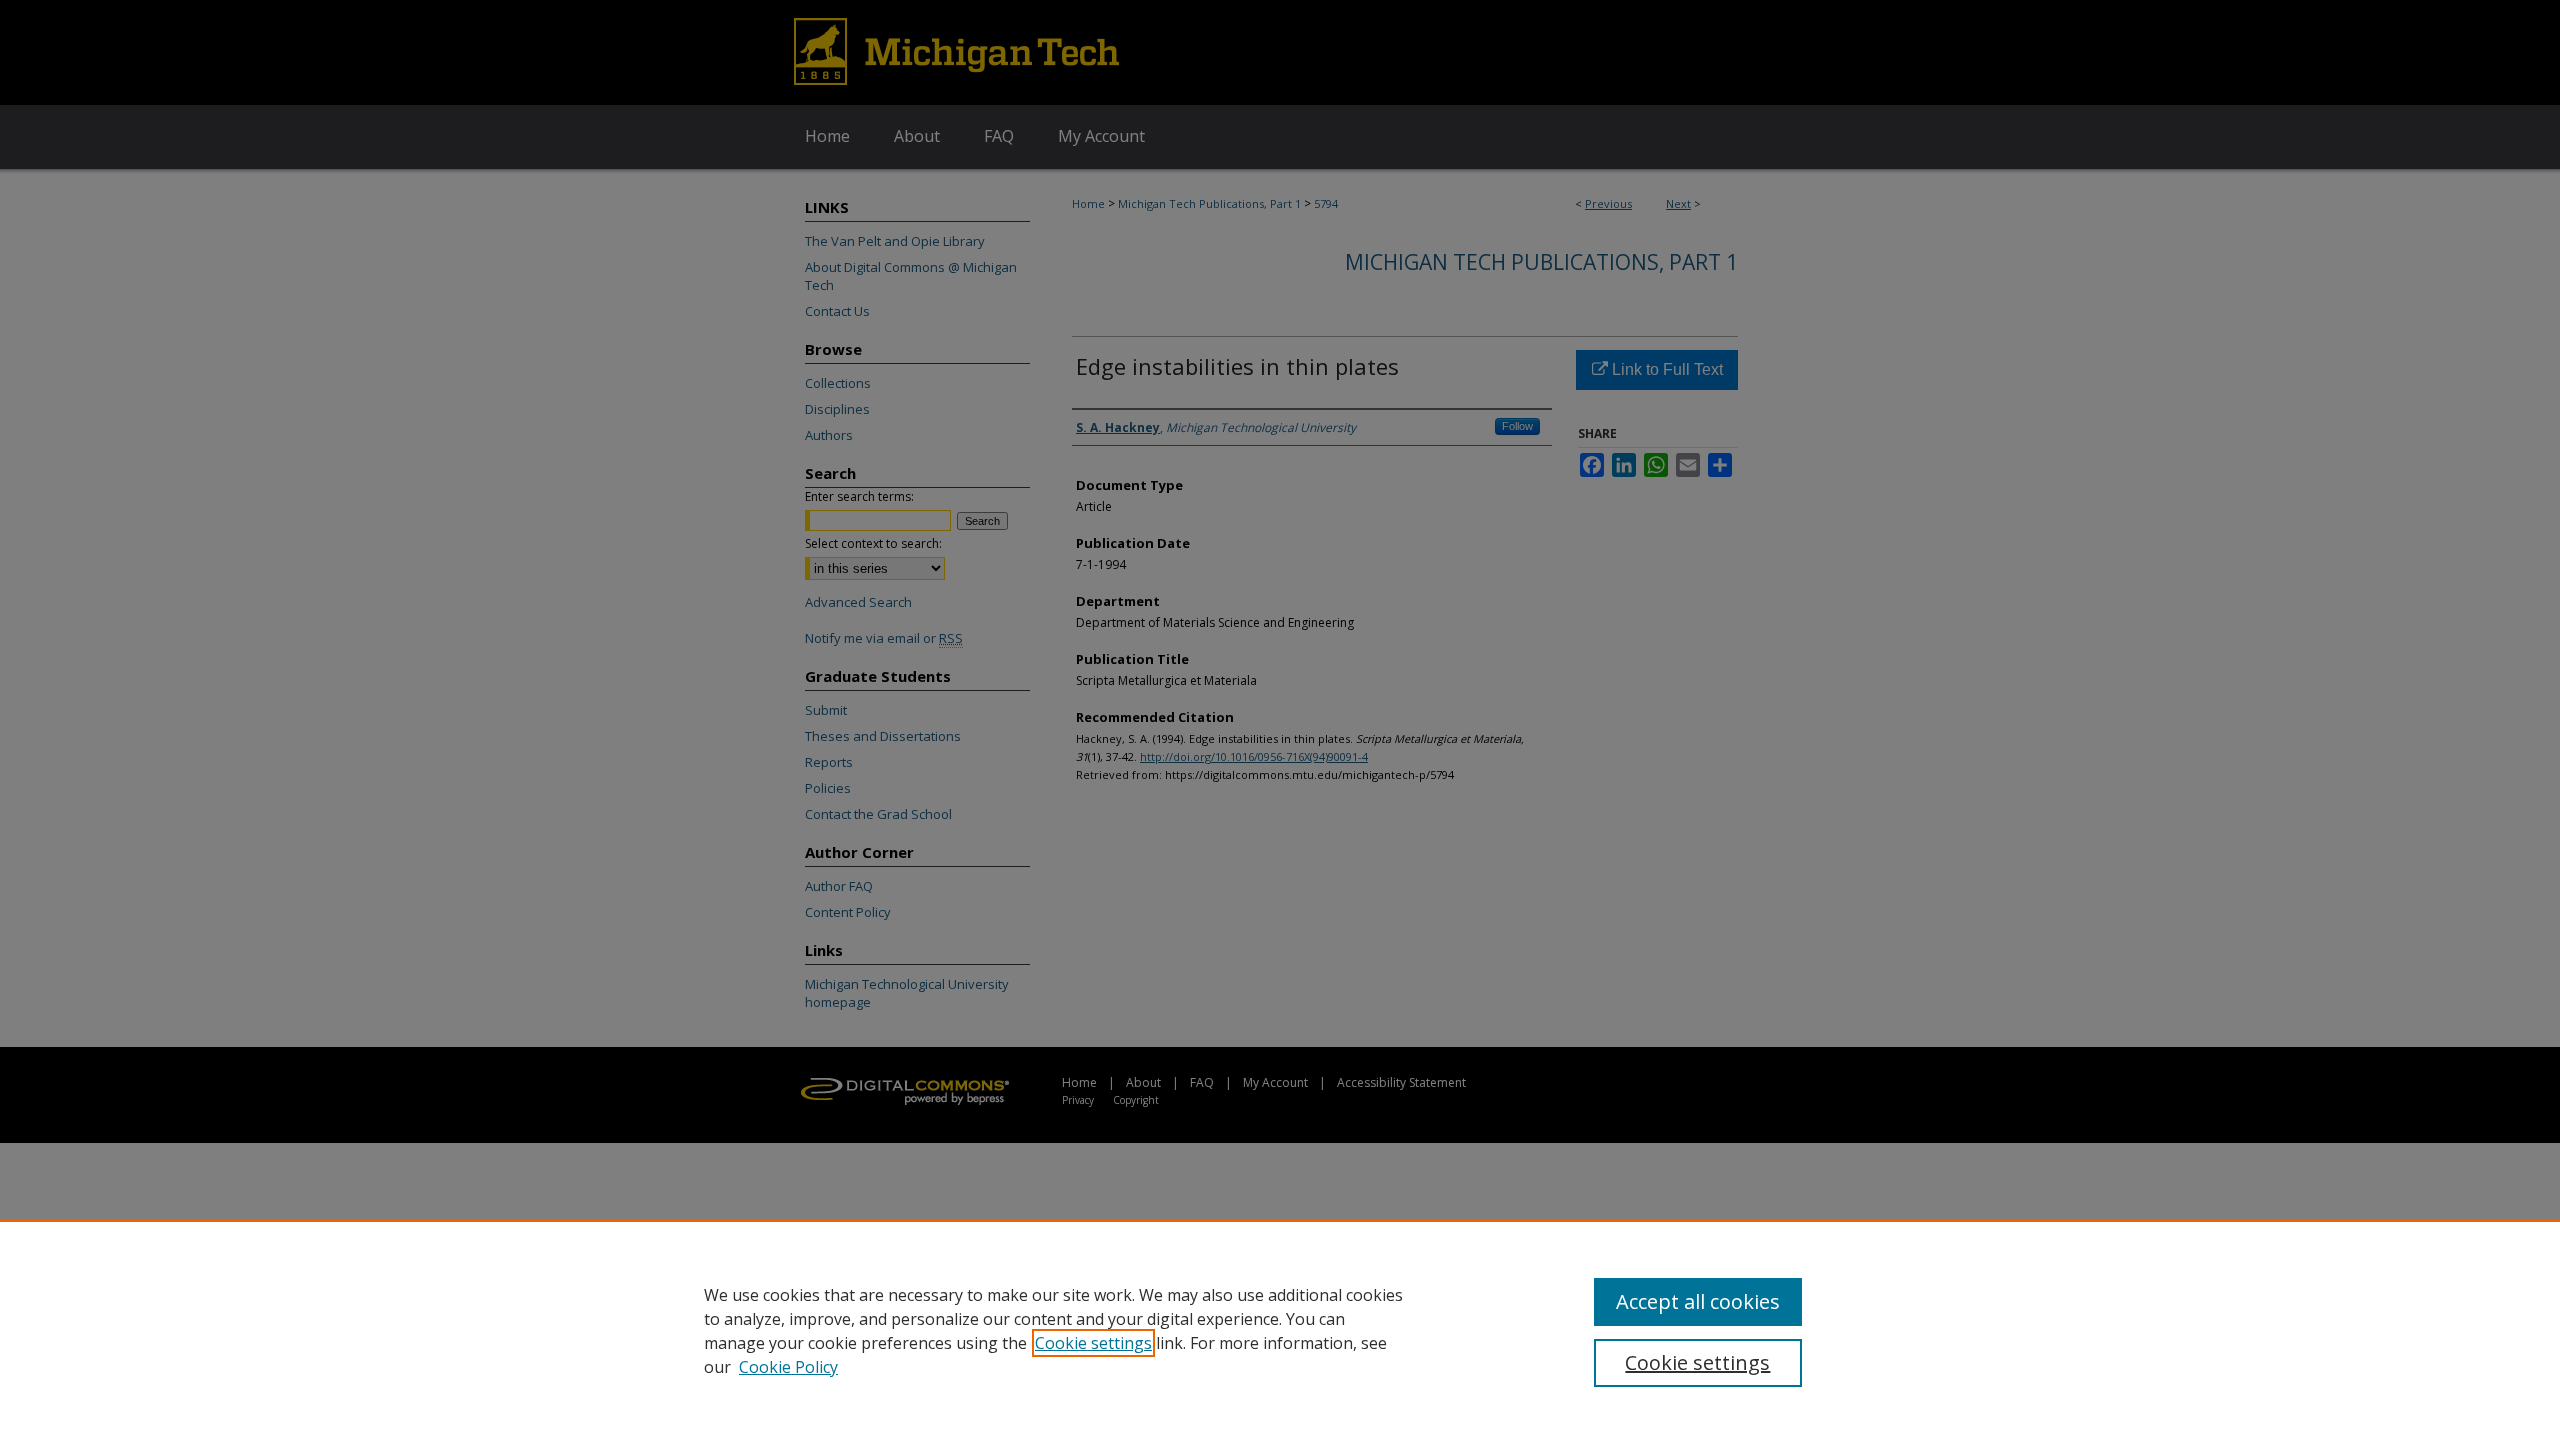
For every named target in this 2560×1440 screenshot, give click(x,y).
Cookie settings (1093, 1343)
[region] (1280, 1330)
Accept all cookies (1698, 1301)
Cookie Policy (788, 1367)
